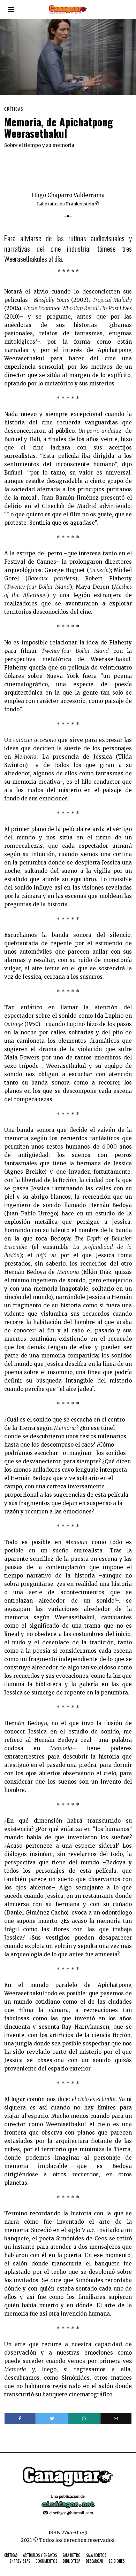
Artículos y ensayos (40, 2555)
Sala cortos (96, 2555)
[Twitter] (52, 2419)
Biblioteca (71, 2561)
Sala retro (71, 2555)
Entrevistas (20, 2561)
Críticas (14, 109)
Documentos (46, 2561)
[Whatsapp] (84, 2419)
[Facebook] (20, 2419)
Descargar (95, 2561)
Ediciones (117, 2561)
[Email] (116, 2419)
